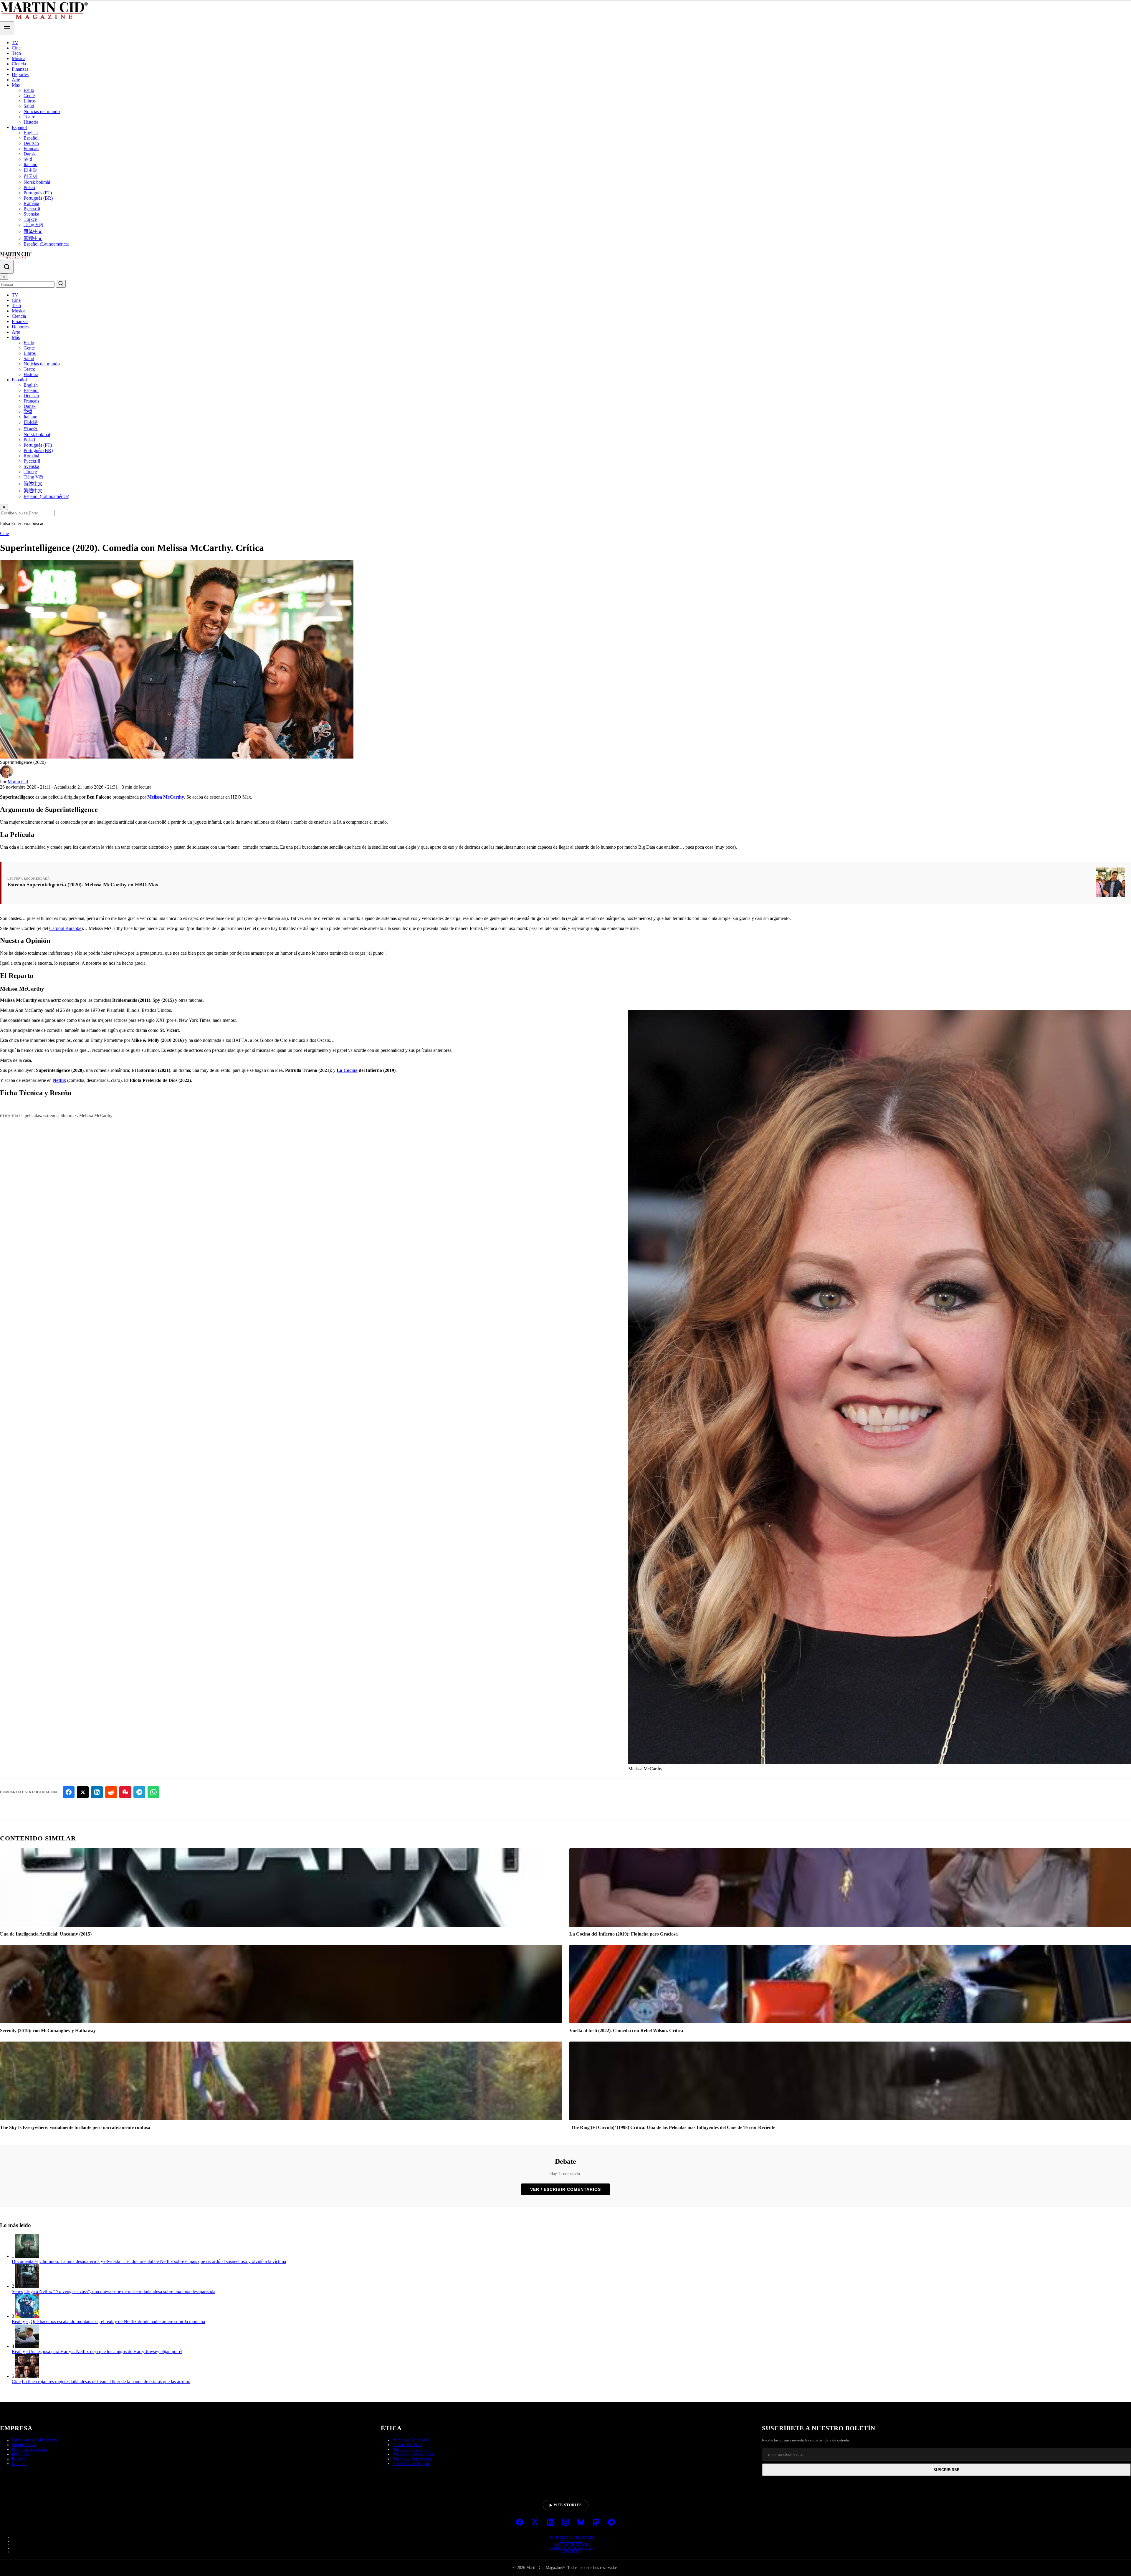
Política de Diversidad (411, 2450)
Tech (16, 53)
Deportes (20, 74)
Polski (29, 187)
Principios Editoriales (411, 2440)
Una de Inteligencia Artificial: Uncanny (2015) (46, 1934)
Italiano (30, 164)
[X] (535, 2523)
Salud (29, 106)
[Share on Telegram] (139, 1792)
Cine (16, 48)
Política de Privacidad (572, 2548)
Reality (18, 2321)
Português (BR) (38, 198)
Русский (32, 209)
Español (19, 127)
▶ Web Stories (566, 2505)
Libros (30, 101)
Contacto (19, 2464)
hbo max (69, 1115)
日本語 (31, 170)
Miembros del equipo (29, 2450)
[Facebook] (520, 2523)
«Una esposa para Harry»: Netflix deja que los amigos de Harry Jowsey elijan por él (104, 2351)
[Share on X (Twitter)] (83, 1792)
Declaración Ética (407, 2445)
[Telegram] (611, 2523)
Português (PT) (38, 193)
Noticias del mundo (42, 111)
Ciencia (19, 64)
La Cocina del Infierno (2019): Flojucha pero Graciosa (624, 1934)
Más (16, 85)
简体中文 (33, 231)
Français (31, 149)
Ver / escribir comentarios (565, 2189)
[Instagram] (565, 2523)
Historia (31, 122)
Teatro (29, 117)
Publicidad (21, 2454)
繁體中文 (33, 238)
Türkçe (30, 219)
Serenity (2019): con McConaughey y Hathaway (48, 2030)
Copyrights (571, 2552)
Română (31, 203)
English (31, 133)
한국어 (31, 176)
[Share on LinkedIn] (97, 1792)
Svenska (31, 214)
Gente (29, 96)
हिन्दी (28, 159)
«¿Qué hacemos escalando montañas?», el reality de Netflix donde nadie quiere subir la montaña (116, 2321)
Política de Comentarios (412, 2459)
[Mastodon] (596, 2523)
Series (17, 2291)
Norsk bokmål (37, 182)
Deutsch (31, 143)
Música (19, 58)
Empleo (18, 2459)
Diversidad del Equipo (411, 2464)
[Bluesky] (581, 2523)
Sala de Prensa (24, 2445)
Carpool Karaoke (65, 928)
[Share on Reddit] (111, 1792)
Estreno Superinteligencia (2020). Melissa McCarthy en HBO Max (83, 885)
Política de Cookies (572, 2544)
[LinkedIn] (550, 2523)
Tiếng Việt (33, 225)
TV (15, 43)
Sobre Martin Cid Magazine (35, 2440)
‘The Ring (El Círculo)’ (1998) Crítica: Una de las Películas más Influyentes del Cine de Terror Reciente (672, 2127)
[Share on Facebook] (69, 1792)
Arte (16, 80)
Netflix (59, 1080)
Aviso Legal (572, 2541)
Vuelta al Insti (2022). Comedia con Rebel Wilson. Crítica (626, 2030)
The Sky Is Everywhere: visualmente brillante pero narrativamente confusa (75, 2127)
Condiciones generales (571, 2537)
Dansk (30, 154)
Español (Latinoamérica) (46, 244)
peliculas (33, 1115)
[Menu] (7, 28)
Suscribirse (946, 2470)
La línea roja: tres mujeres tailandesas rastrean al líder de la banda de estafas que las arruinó (106, 2382)
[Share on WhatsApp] (153, 1792)
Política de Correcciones (413, 2454)
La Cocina (347, 1070)
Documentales (25, 2261)
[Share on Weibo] (125, 1792)
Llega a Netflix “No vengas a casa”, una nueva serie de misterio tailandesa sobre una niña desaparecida (120, 2291)
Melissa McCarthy (166, 797)
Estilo (29, 90)
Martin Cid (18, 782)
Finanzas (20, 69)
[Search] (7, 267)
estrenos (51, 1115)
